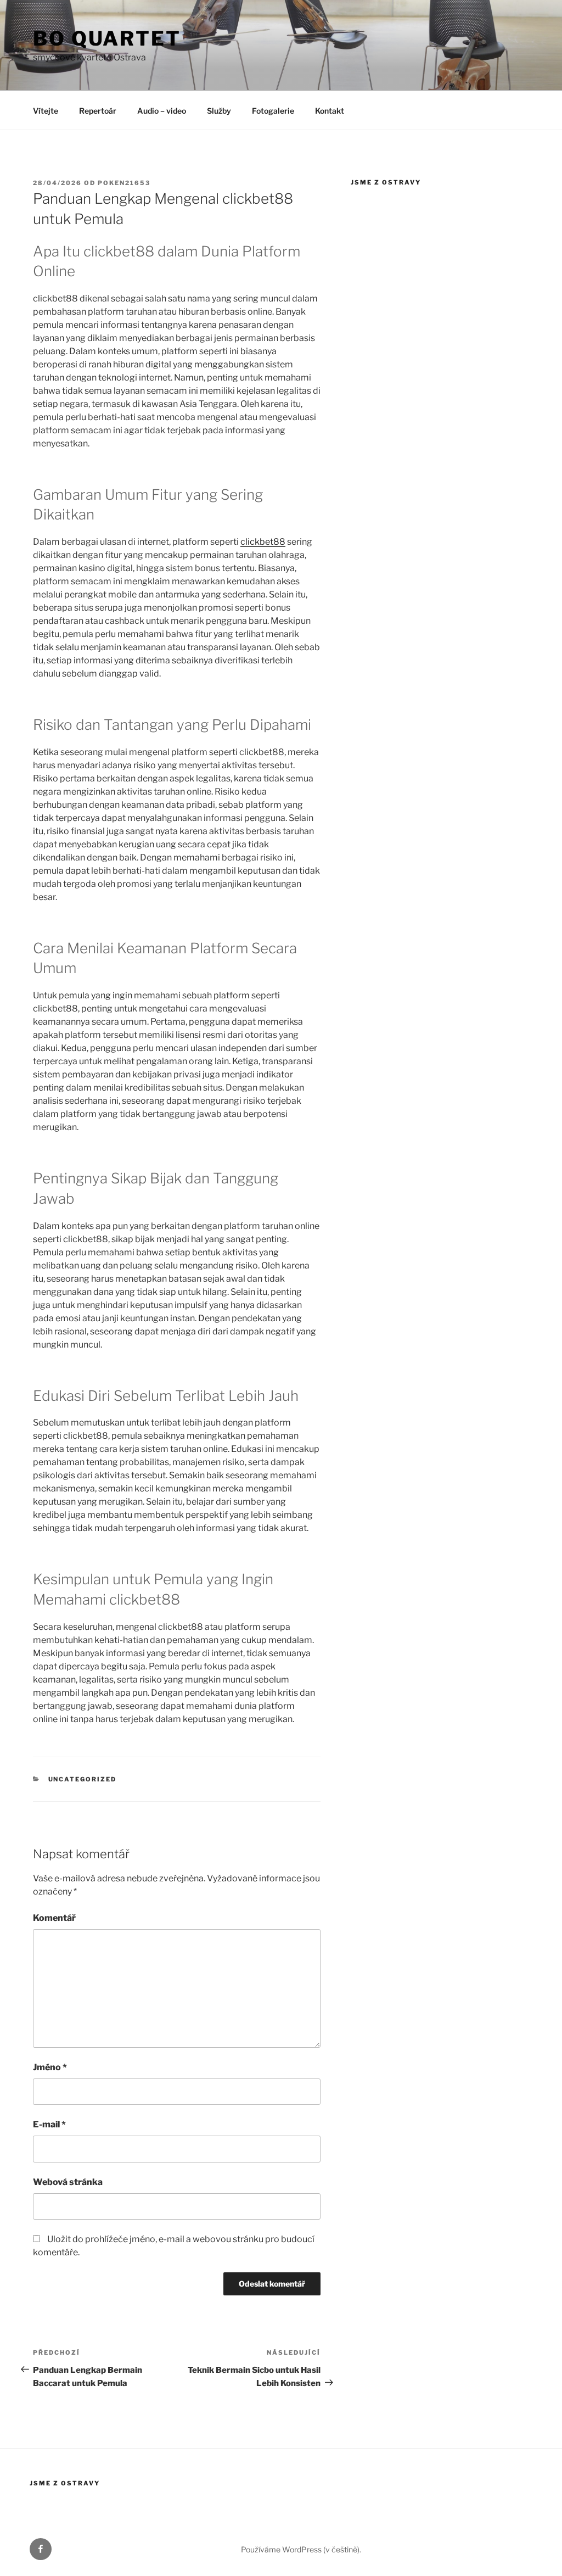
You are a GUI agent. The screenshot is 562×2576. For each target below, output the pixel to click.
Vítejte (46, 111)
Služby (219, 111)
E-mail (49, 2124)
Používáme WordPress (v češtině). (301, 2549)
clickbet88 (263, 542)
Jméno (50, 2067)
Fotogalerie (273, 111)
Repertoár (98, 111)
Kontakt (330, 111)
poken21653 (124, 183)
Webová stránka (68, 2182)
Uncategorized (83, 1779)
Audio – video (162, 111)
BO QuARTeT (107, 38)
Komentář (54, 1918)
